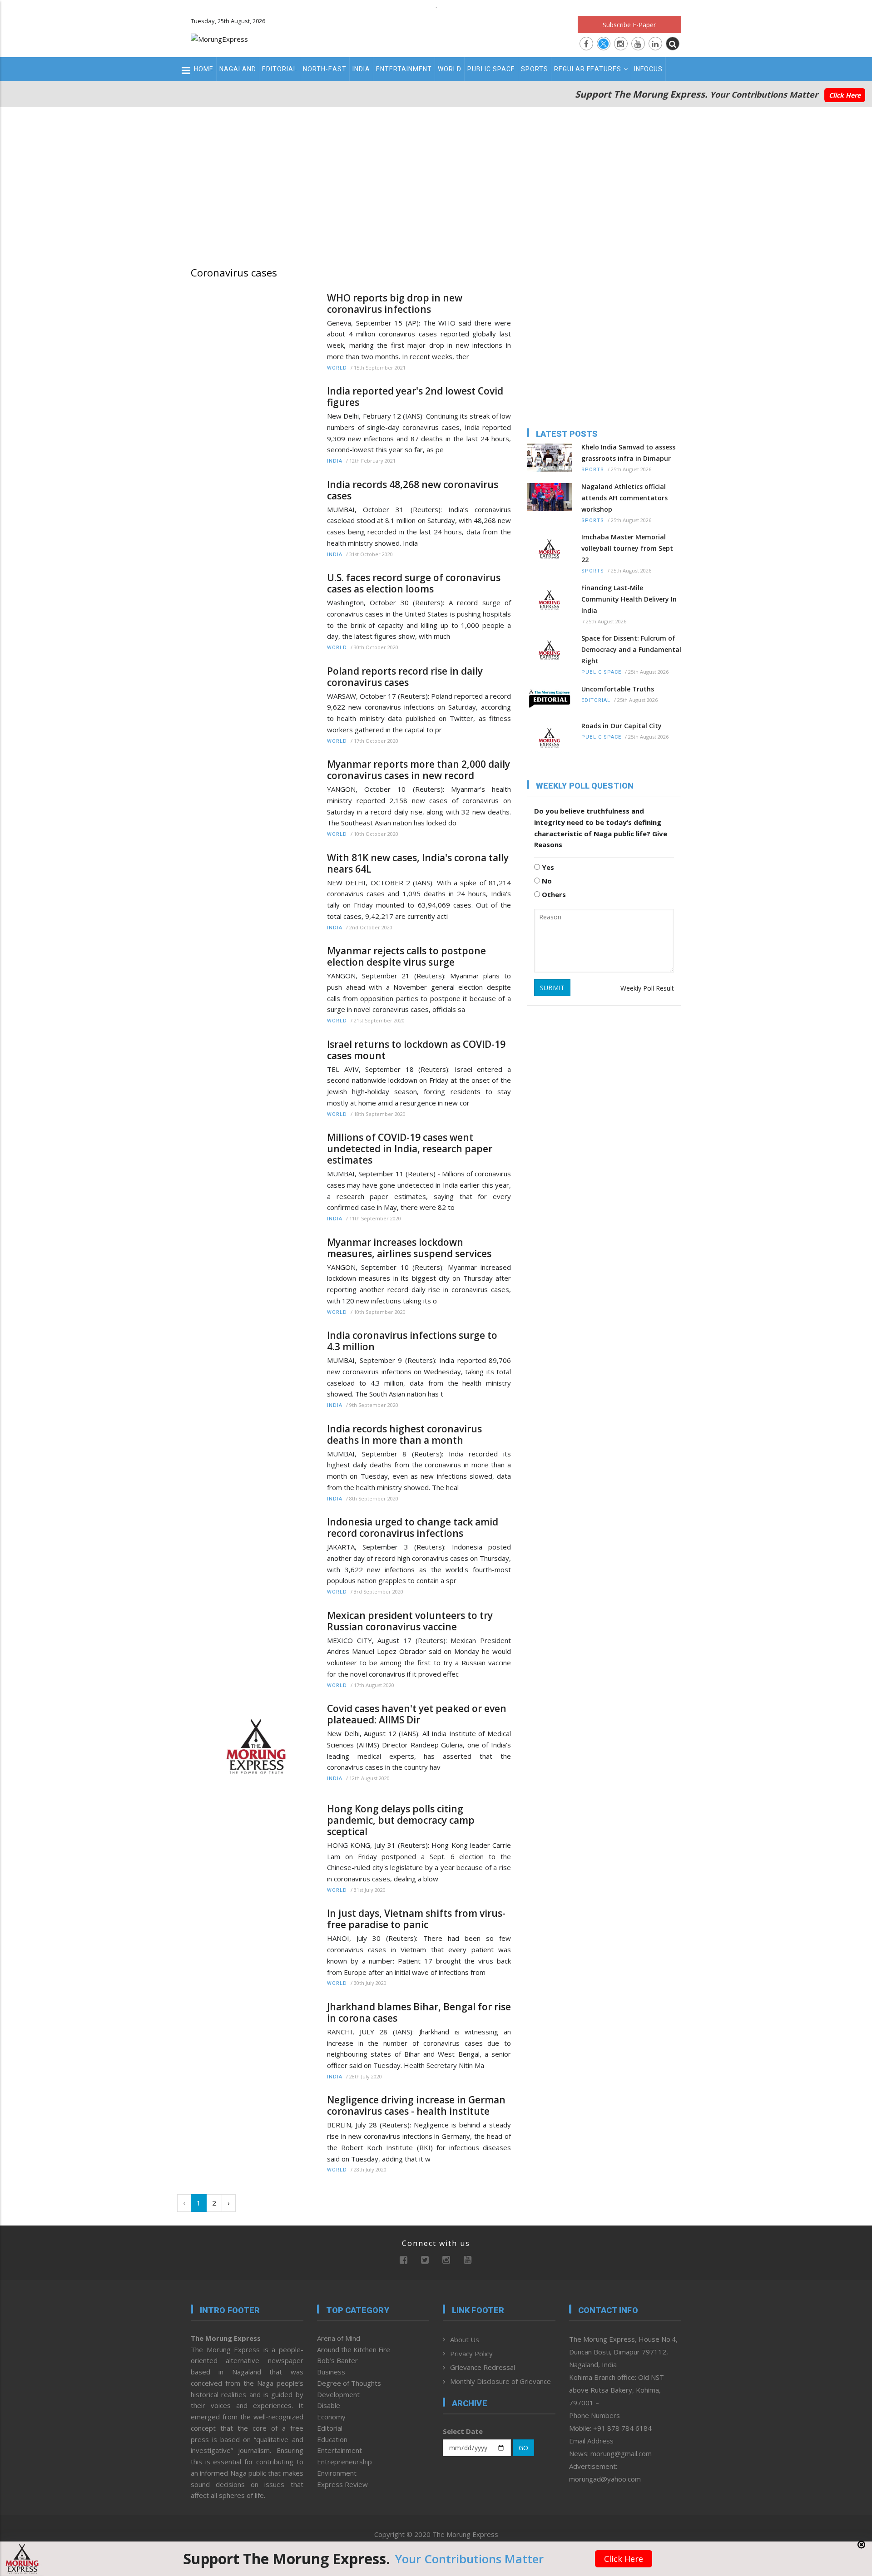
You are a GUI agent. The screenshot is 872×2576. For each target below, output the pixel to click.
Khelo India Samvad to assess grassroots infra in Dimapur (628, 453)
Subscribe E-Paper (629, 25)
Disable (329, 2405)
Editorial (280, 69)
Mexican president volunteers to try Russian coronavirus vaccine (410, 1621)
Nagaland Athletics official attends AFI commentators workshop (624, 498)
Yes (547, 867)
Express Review (342, 2484)
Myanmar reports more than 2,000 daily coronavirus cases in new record (419, 770)
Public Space (491, 69)
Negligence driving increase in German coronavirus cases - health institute (416, 2106)
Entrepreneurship (344, 2462)
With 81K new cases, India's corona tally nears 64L (418, 864)
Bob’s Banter (337, 2360)
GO (523, 2448)
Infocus (648, 69)
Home (204, 69)
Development (338, 2394)
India (361, 69)
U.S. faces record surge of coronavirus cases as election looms (414, 583)
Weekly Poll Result (647, 988)
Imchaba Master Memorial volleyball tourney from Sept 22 (627, 548)
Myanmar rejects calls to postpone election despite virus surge (406, 957)
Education (332, 2439)
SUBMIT (552, 988)
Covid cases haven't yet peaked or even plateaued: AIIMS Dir (417, 1714)
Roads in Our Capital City (622, 726)
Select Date (463, 2431)
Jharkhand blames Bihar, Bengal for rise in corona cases (419, 2013)
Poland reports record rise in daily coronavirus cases (405, 677)
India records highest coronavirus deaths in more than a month (404, 1435)
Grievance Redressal (483, 2367)
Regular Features (588, 69)
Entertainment (404, 69)
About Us (465, 2339)
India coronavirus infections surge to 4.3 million (412, 1341)
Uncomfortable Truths (618, 689)
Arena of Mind (339, 2338)
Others (553, 894)
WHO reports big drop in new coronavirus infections (395, 304)
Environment (337, 2473)
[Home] (219, 38)
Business (331, 2372)
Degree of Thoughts (349, 2383)
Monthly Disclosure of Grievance (500, 2381)
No (546, 881)
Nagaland (238, 69)
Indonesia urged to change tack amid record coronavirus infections (413, 1528)
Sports (535, 69)
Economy (331, 2417)
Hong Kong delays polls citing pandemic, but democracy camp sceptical (401, 1820)
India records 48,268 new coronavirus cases (413, 490)
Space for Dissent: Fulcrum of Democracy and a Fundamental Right (631, 649)
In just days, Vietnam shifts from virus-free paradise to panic (416, 1919)
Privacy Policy (471, 2354)
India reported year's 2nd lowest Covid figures (415, 397)
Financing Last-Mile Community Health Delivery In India (629, 599)
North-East (325, 69)
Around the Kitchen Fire (354, 2349)
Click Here (845, 95)
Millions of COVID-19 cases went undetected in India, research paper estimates (410, 1149)
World (450, 69)
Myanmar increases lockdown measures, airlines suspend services (409, 1248)
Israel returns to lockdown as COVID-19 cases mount (416, 1050)
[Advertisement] (436, 184)
